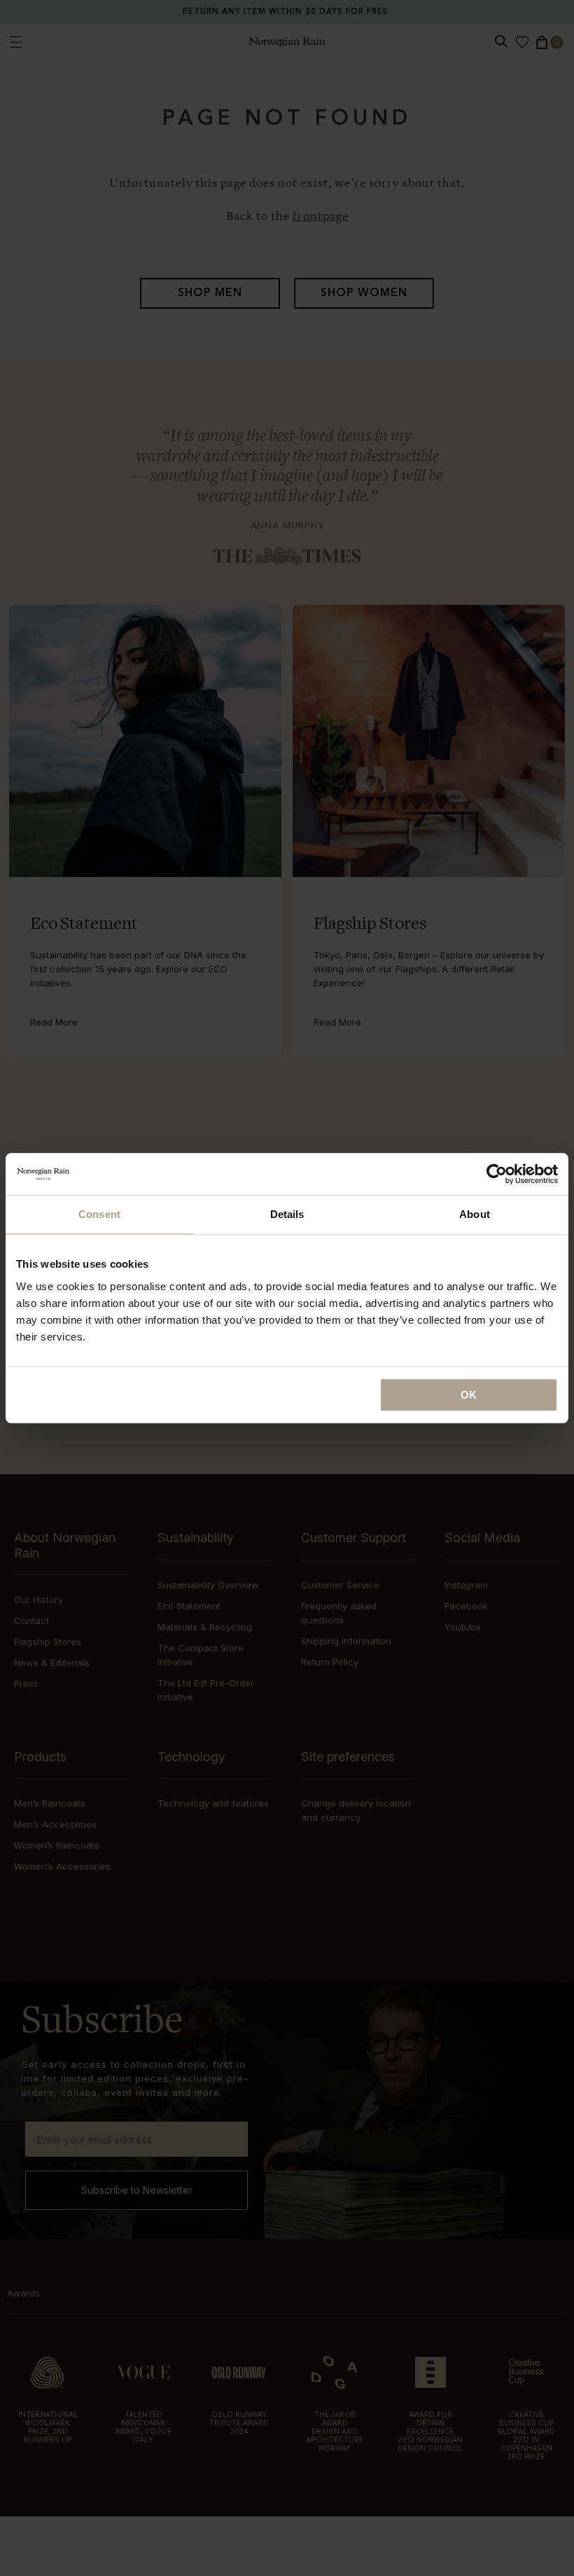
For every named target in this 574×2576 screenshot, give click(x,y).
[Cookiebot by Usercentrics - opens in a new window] (497, 1174)
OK (469, 1395)
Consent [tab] (99, 1214)
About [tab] (475, 1214)
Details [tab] (287, 1214)
